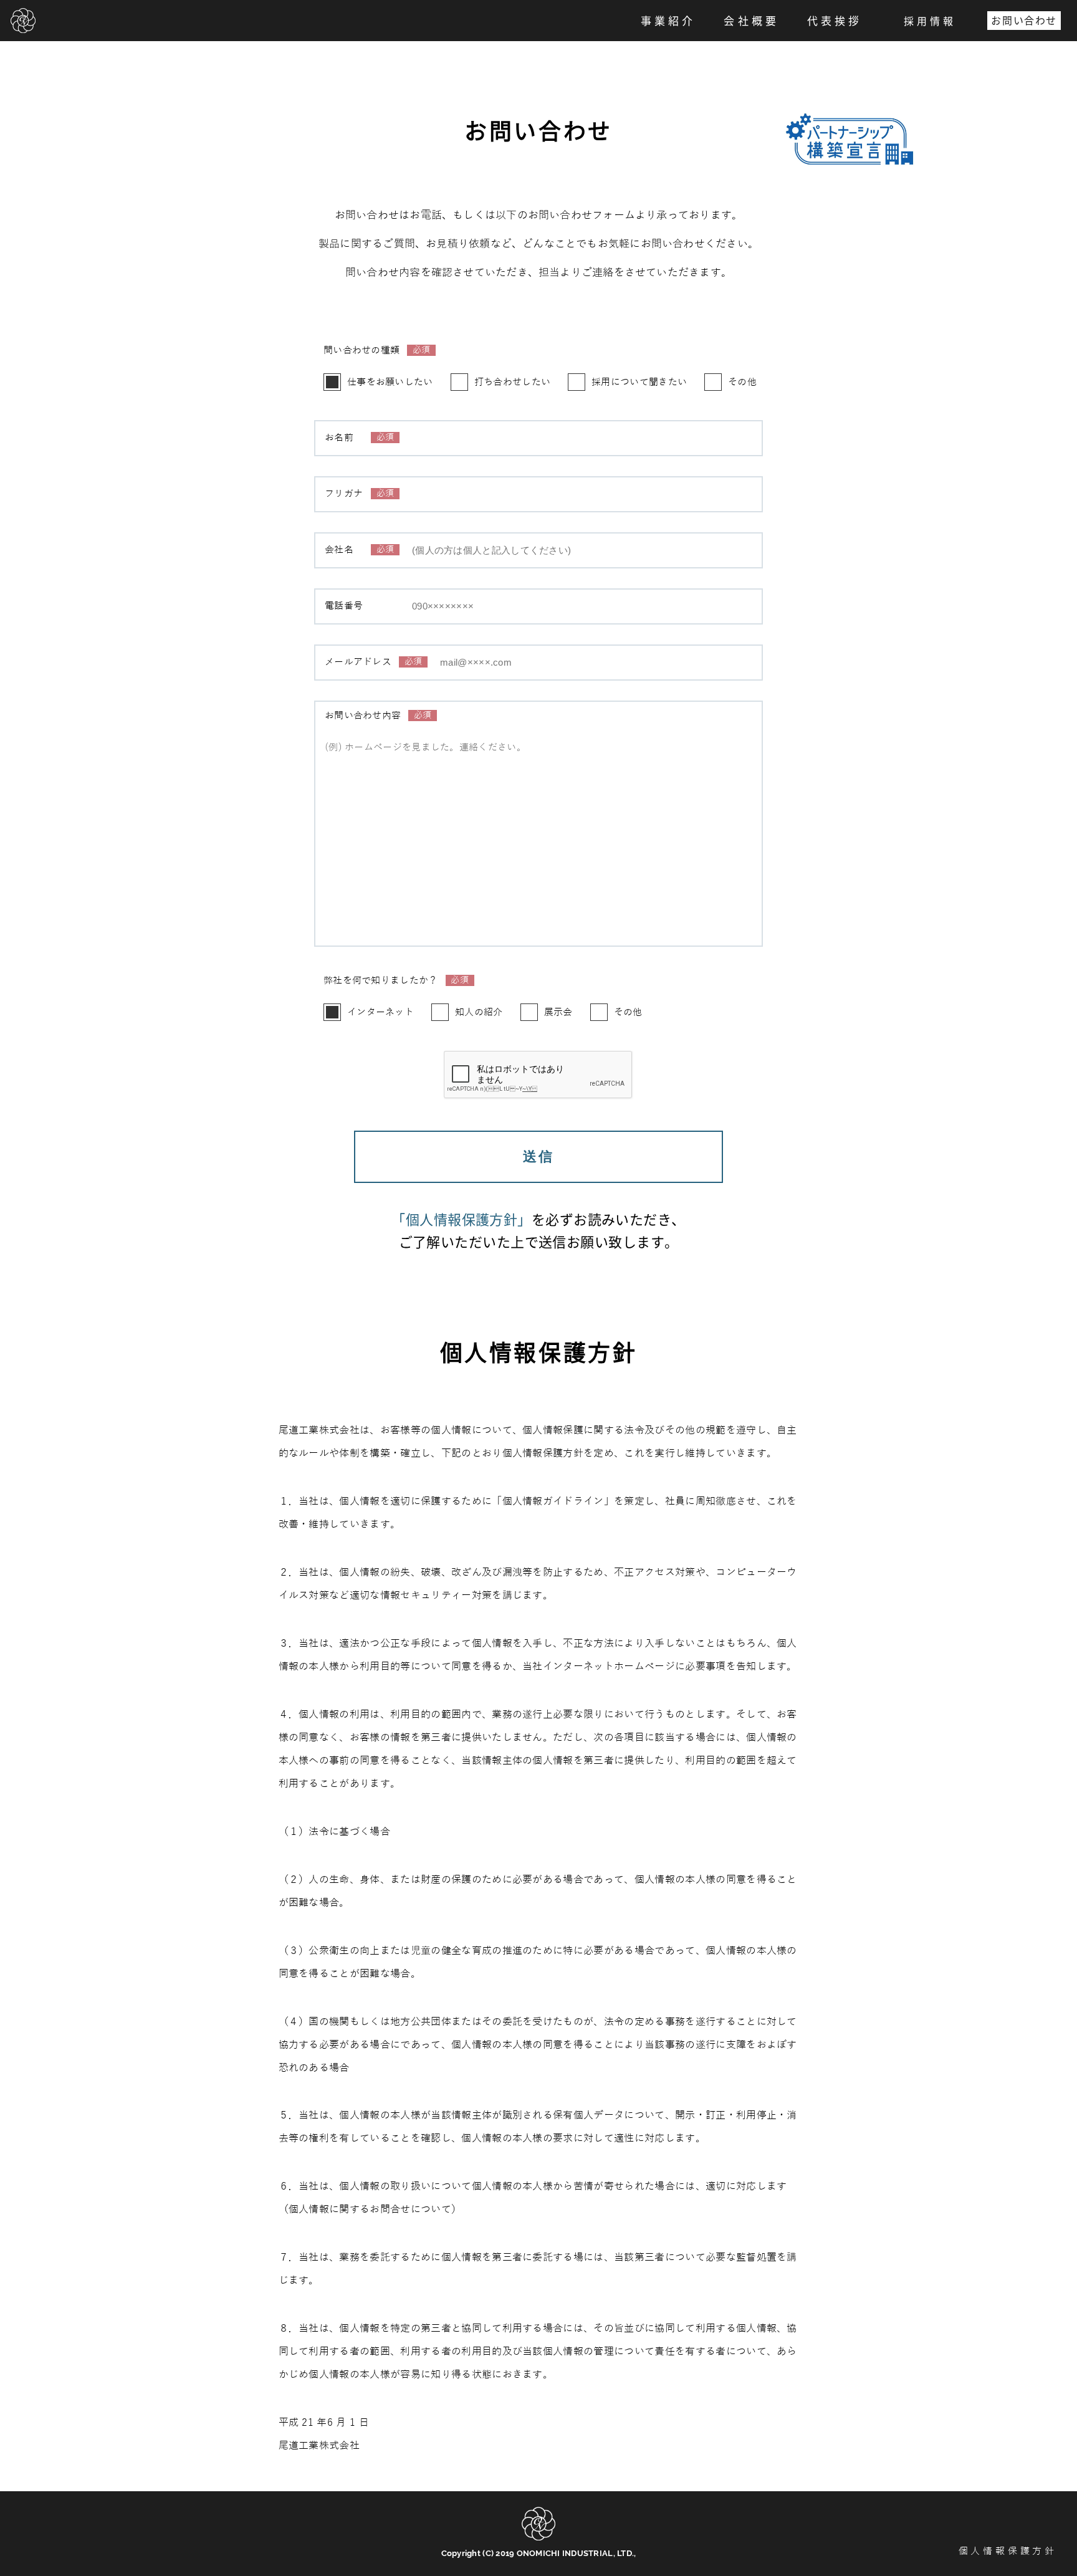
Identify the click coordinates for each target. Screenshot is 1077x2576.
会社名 (359, 550)
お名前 (359, 438)
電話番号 (344, 606)
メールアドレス (373, 662)
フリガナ (359, 494)
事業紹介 (668, 20)
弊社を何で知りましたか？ (396, 981)
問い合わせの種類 (377, 351)
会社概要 (751, 20)
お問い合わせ (1024, 20)
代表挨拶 (835, 20)
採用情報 (930, 21)
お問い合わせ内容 (378, 716)
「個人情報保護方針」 (461, 1219)
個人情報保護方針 (1008, 2551)
